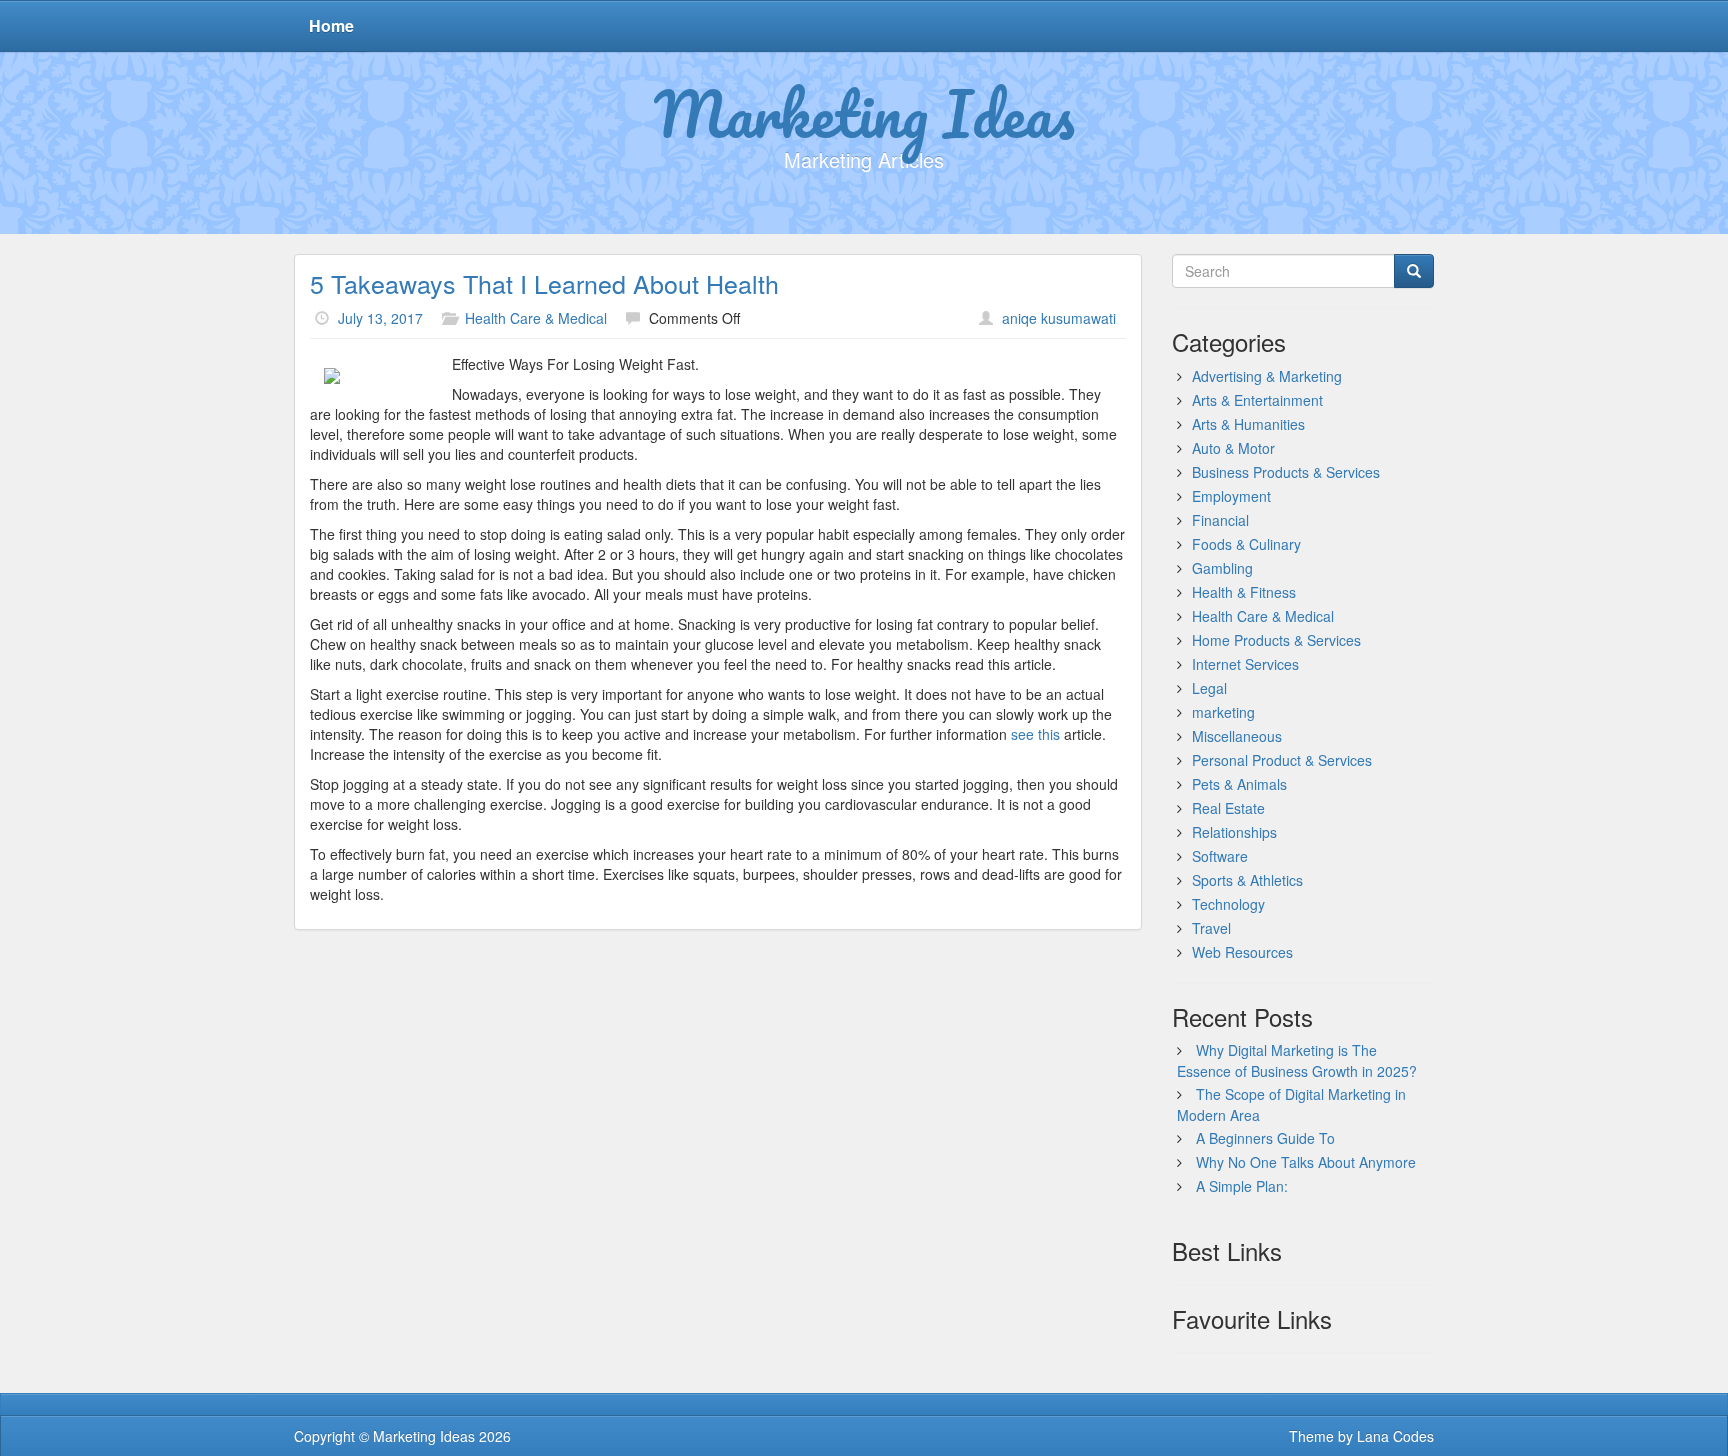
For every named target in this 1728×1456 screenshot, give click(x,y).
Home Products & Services (1276, 640)
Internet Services (1245, 664)
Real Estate (1228, 808)
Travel (1211, 928)
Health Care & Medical (536, 318)
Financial (1220, 520)
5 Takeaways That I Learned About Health (544, 283)
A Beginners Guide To (1265, 1138)
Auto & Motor (1233, 448)
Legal (1209, 688)
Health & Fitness (1244, 592)
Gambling (1222, 568)
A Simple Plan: (1242, 1186)
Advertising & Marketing (1267, 376)
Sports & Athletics (1247, 880)
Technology (1228, 904)
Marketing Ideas (864, 113)
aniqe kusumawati (1059, 318)
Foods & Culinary (1246, 544)
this (1051, 734)
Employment (1231, 496)
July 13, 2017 (380, 318)
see (1024, 734)
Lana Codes (1395, 1436)
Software (1220, 856)
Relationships (1234, 832)
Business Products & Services (1286, 472)
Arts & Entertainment (1257, 400)
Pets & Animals (1239, 784)
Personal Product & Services (1282, 760)
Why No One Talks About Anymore (1306, 1162)
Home (331, 25)
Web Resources (1242, 952)
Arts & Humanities (1248, 424)
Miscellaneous (1237, 736)
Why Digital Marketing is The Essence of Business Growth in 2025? (1297, 1060)
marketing (1223, 712)
